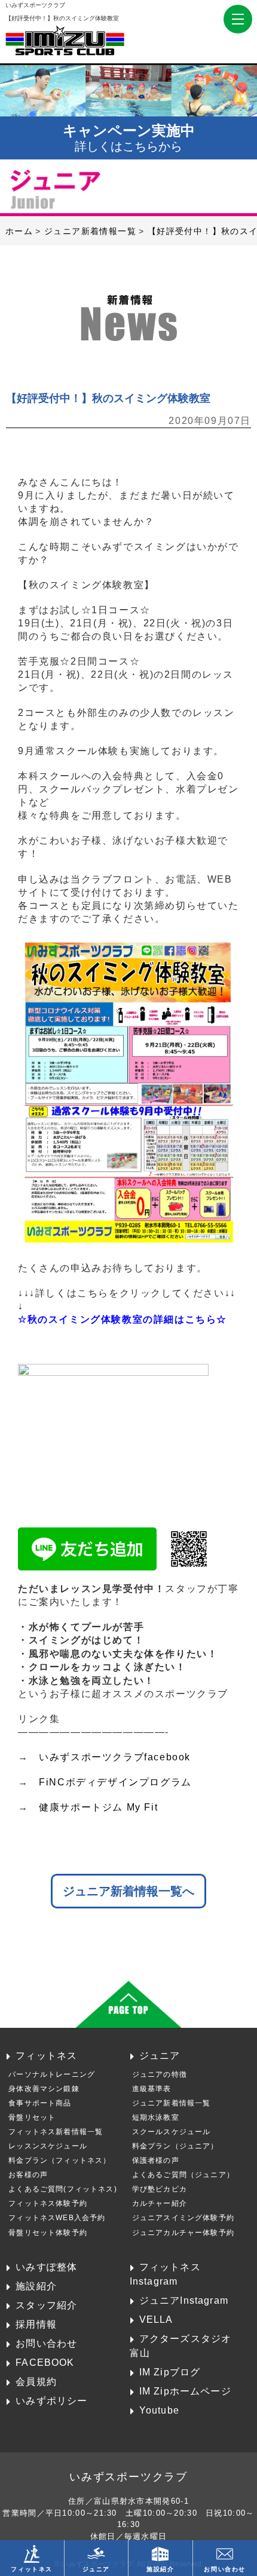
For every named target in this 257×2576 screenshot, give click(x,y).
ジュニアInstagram (184, 2300)
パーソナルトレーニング (52, 2074)
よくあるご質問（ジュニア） (183, 2175)
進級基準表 (152, 2089)
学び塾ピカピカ (160, 2189)
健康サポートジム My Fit (98, 1807)
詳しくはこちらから (129, 138)
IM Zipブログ (170, 2372)
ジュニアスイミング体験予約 (183, 2218)
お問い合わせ (46, 2343)
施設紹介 (36, 2286)
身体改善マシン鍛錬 (44, 2089)
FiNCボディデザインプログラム (115, 1782)
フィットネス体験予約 (48, 2203)
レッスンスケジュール (48, 2146)
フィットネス (46, 2055)
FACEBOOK (45, 2362)
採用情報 (36, 2324)
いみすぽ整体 (46, 2267)
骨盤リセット (32, 2117)
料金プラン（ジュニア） (175, 2146)
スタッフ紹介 (46, 2305)
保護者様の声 (156, 2160)
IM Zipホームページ (185, 2391)
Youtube (159, 2410)
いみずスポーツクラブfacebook (115, 1757)
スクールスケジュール (172, 2132)
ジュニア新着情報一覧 (172, 2103)
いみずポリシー (51, 2400)
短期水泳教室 (156, 2117)
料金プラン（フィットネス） (59, 2160)
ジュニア (160, 2055)
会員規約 (36, 2381)
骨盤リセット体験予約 (48, 2233)
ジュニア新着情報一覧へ (128, 1891)
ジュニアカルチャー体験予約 (183, 2233)
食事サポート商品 (40, 2103)
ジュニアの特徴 (160, 2074)
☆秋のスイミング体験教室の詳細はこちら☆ (123, 1319)
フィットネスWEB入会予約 (57, 2218)
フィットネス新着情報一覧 (56, 2132)
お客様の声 (28, 2175)
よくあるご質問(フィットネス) (63, 2189)
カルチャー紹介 (160, 2203)
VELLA (156, 2319)
